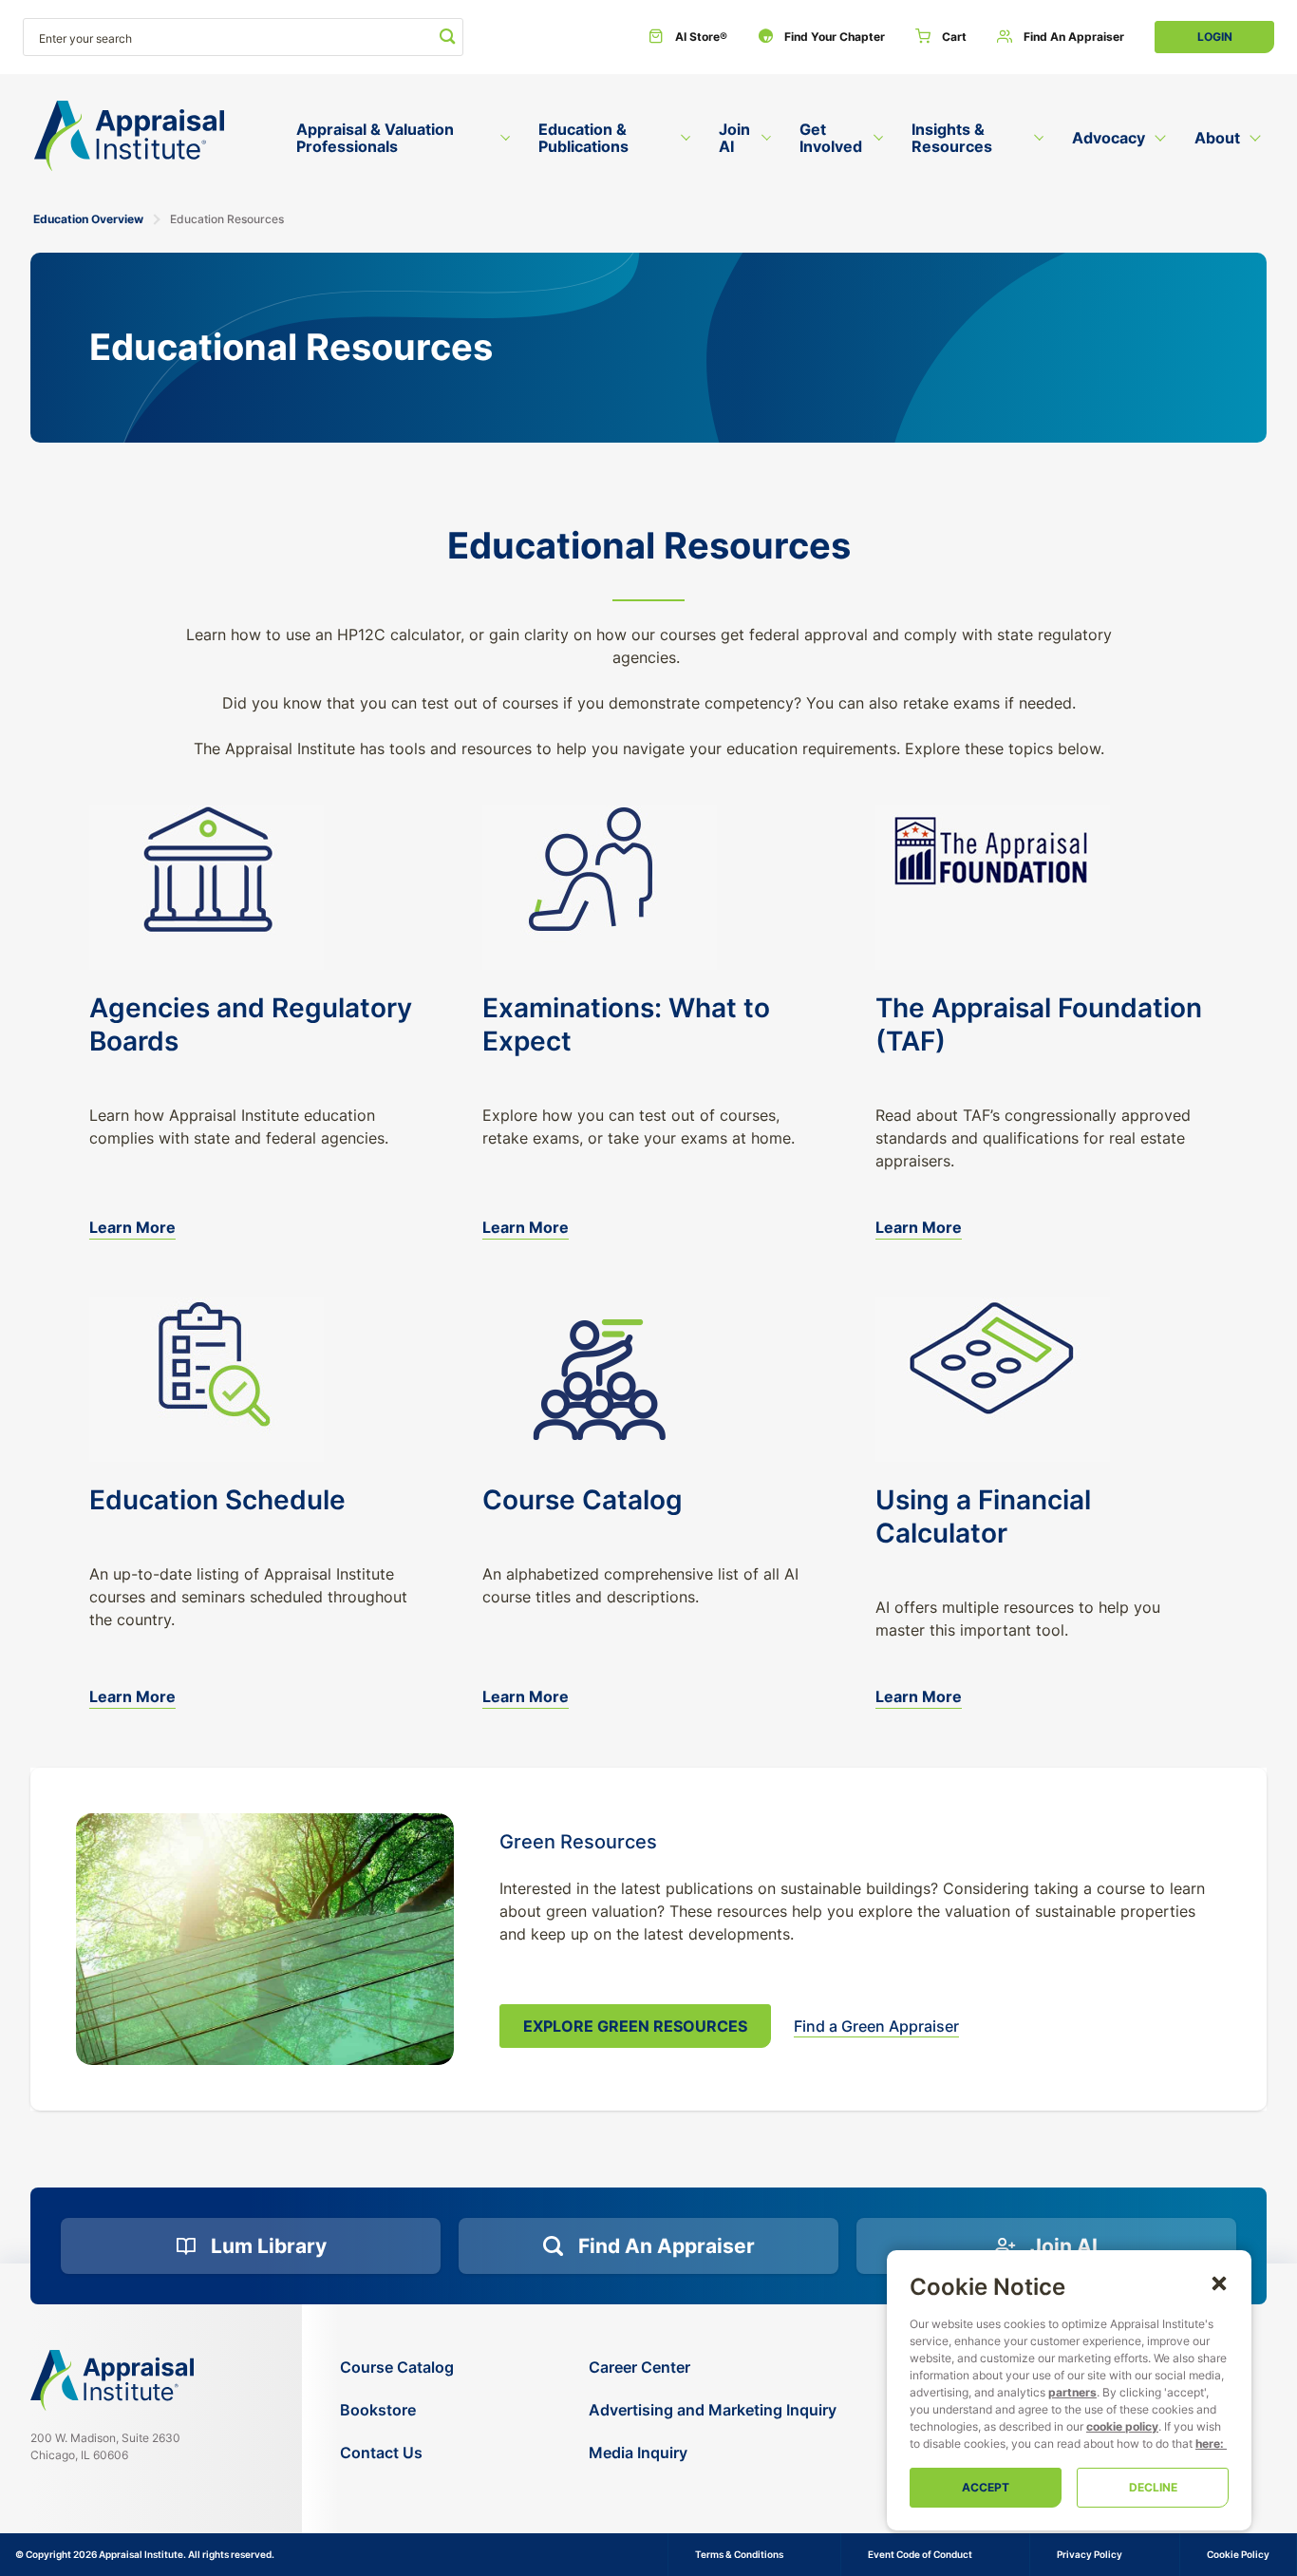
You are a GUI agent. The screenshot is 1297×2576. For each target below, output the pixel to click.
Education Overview (88, 219)
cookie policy (1122, 2426)
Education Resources (227, 219)
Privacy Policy (1090, 2554)
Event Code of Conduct (920, 2554)
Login (1215, 37)
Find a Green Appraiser (876, 2027)
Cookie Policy (1238, 2554)
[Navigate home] (112, 2380)
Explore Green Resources (635, 2026)
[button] (1219, 2282)
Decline (1153, 2487)
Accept (986, 2487)
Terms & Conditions (739, 2554)
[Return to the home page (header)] (129, 136)
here (1208, 2443)
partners (1072, 2392)
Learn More (132, 1227)
